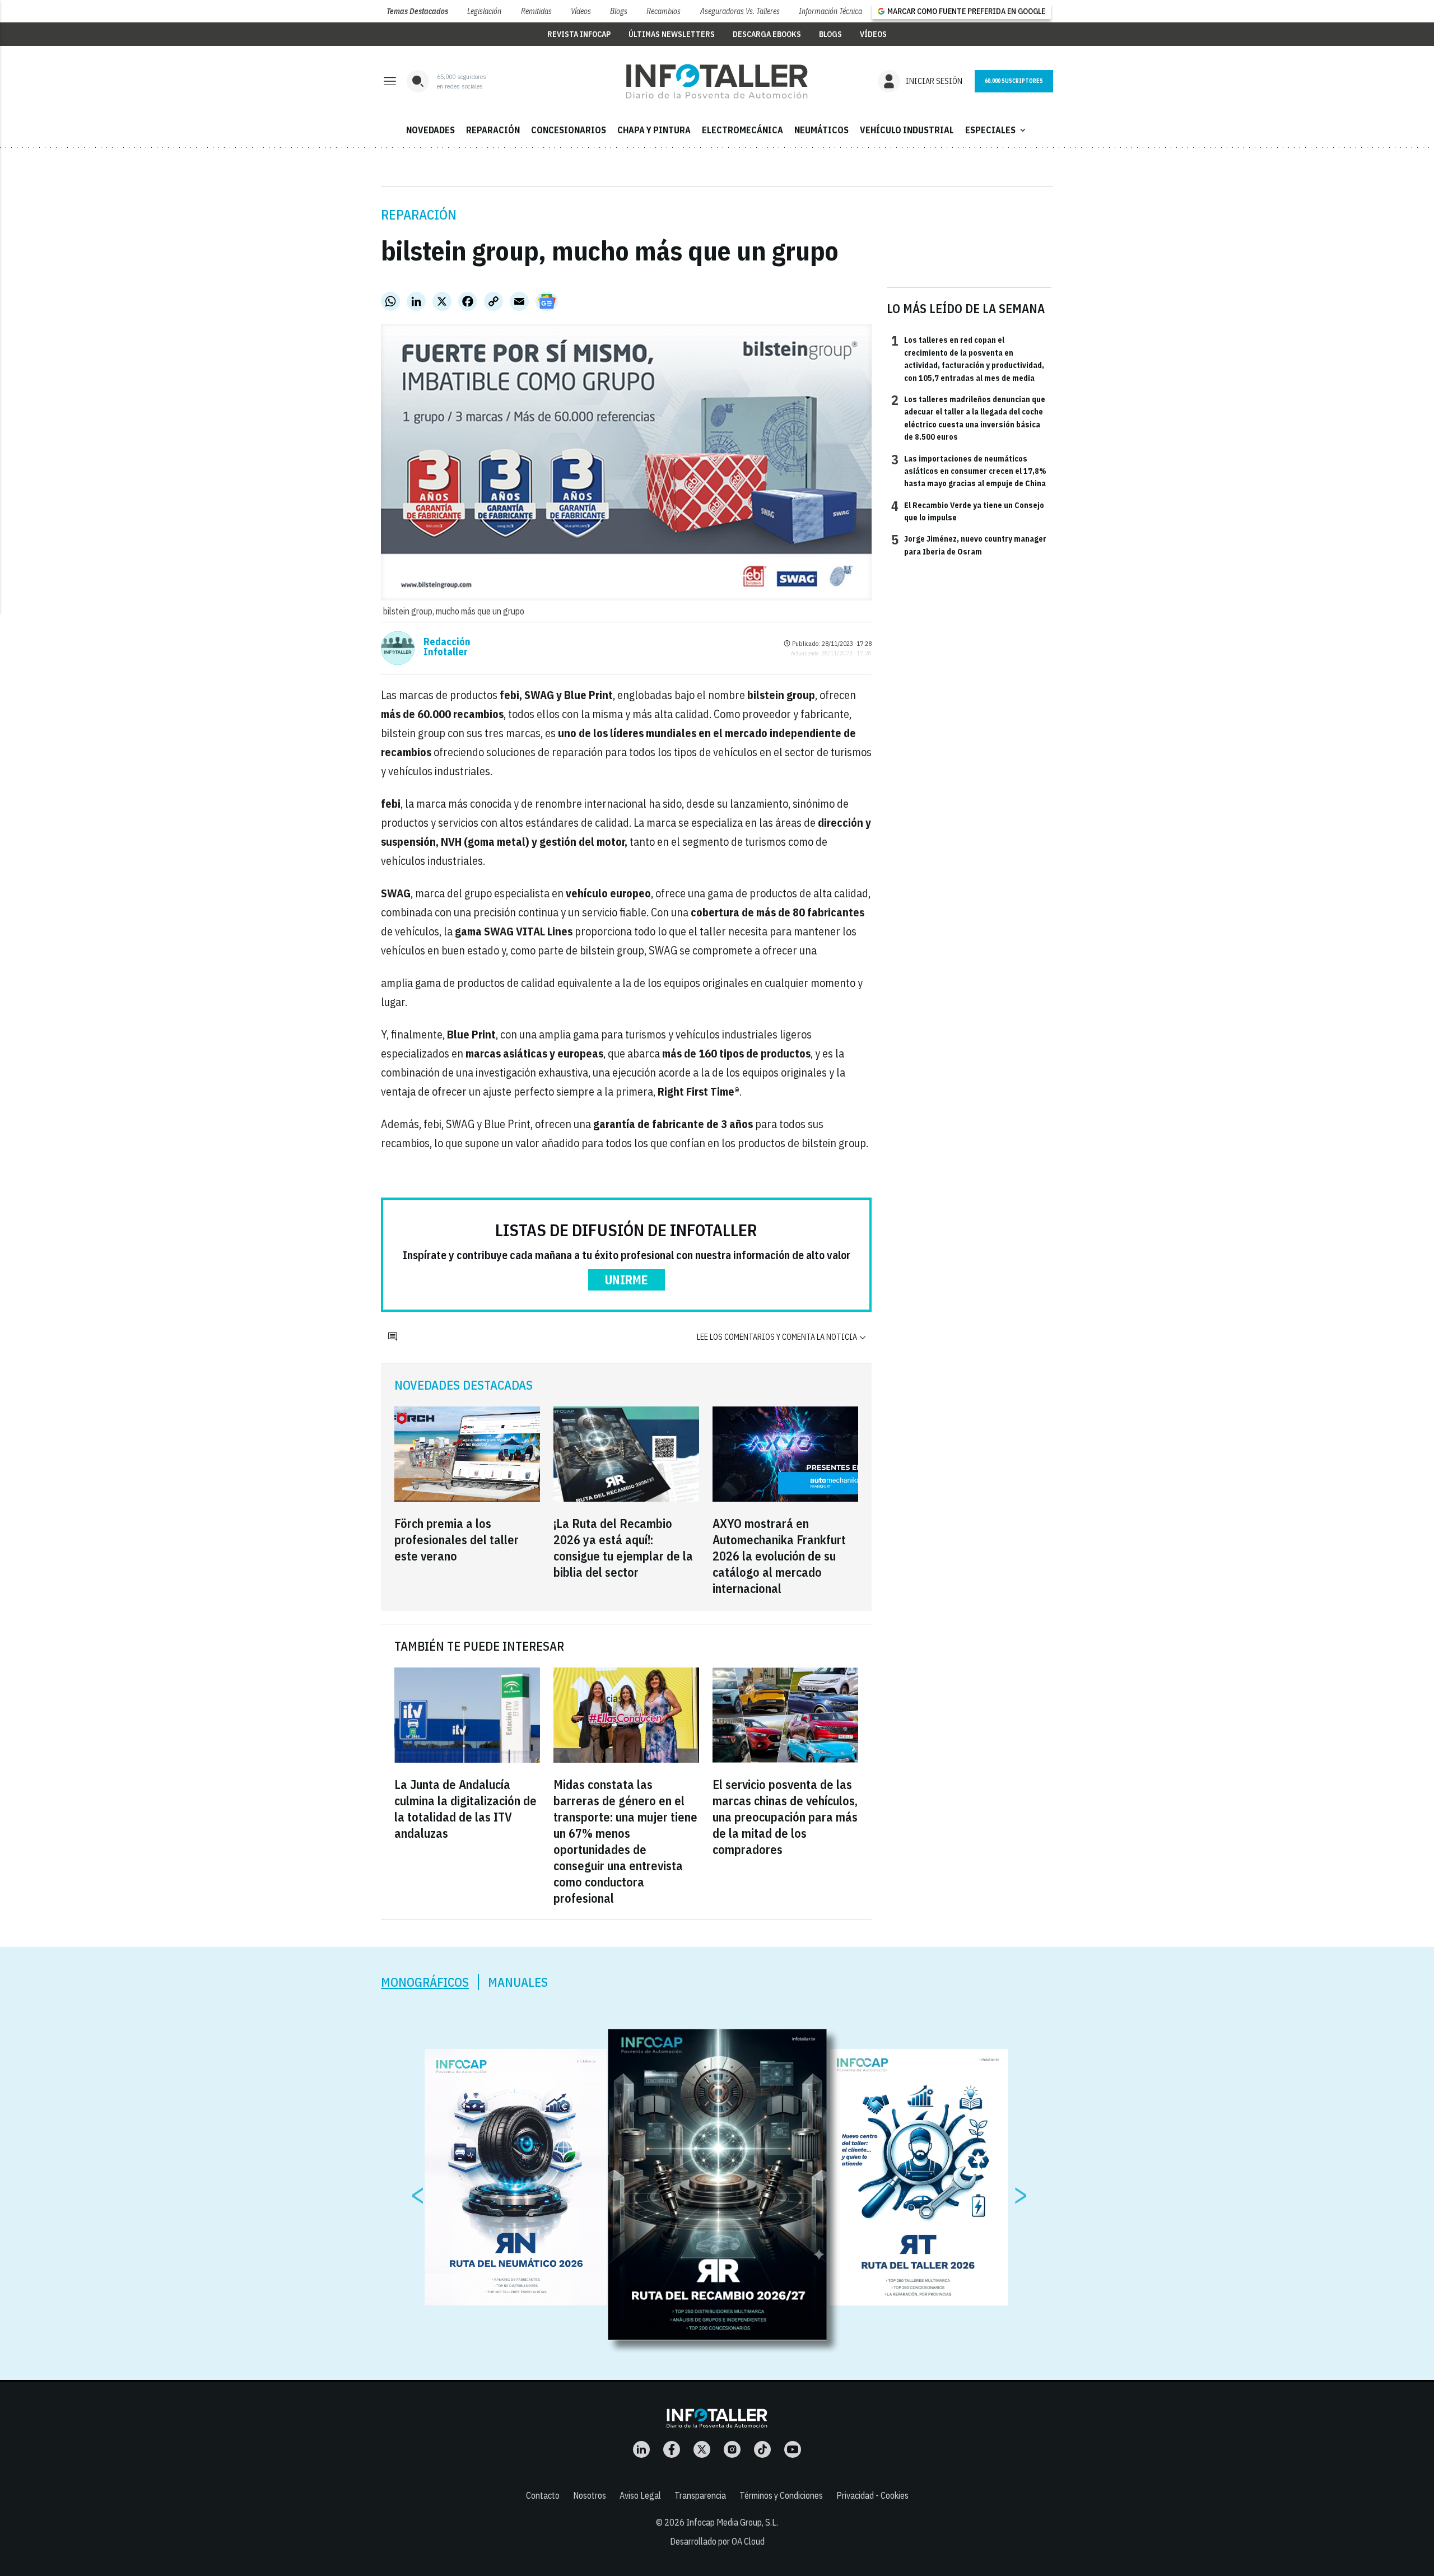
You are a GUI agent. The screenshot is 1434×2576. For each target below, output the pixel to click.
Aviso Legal (640, 2495)
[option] (718, 2185)
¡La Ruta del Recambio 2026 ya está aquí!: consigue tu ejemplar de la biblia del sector (623, 1548)
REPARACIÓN (493, 130)
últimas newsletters (672, 34)
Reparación (419, 215)
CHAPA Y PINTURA (654, 130)
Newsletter (1014, 81)
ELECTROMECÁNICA (742, 130)
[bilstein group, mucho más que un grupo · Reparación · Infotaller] (717, 81)
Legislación (484, 11)
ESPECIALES (997, 130)
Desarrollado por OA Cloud (717, 2541)
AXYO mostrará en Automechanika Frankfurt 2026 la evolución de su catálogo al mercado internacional (779, 1556)
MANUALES (518, 1982)
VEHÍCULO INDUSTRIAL (907, 130)
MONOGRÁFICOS (425, 1982)
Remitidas (536, 11)
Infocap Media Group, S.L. (732, 2522)
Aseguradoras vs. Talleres (740, 11)
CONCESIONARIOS (569, 130)
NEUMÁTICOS (821, 130)
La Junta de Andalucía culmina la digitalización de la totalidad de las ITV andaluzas (465, 1809)
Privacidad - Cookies (872, 2495)
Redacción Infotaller (447, 647)
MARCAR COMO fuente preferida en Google (966, 11)
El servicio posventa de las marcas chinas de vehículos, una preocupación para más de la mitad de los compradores (785, 1817)
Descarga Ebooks (767, 34)
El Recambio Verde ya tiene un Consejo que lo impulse (968, 511)
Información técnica (830, 11)
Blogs (619, 11)
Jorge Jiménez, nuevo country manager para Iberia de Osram (969, 544)
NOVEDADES (430, 130)
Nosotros (590, 2495)
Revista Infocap (579, 34)
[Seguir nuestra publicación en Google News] (547, 301)
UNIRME (627, 1280)
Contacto (543, 2495)
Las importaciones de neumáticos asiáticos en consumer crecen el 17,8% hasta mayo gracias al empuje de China (969, 471)
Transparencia (700, 2495)
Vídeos (581, 11)
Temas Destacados (417, 11)
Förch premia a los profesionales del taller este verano (457, 1539)
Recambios (664, 11)
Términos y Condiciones (781, 2495)
